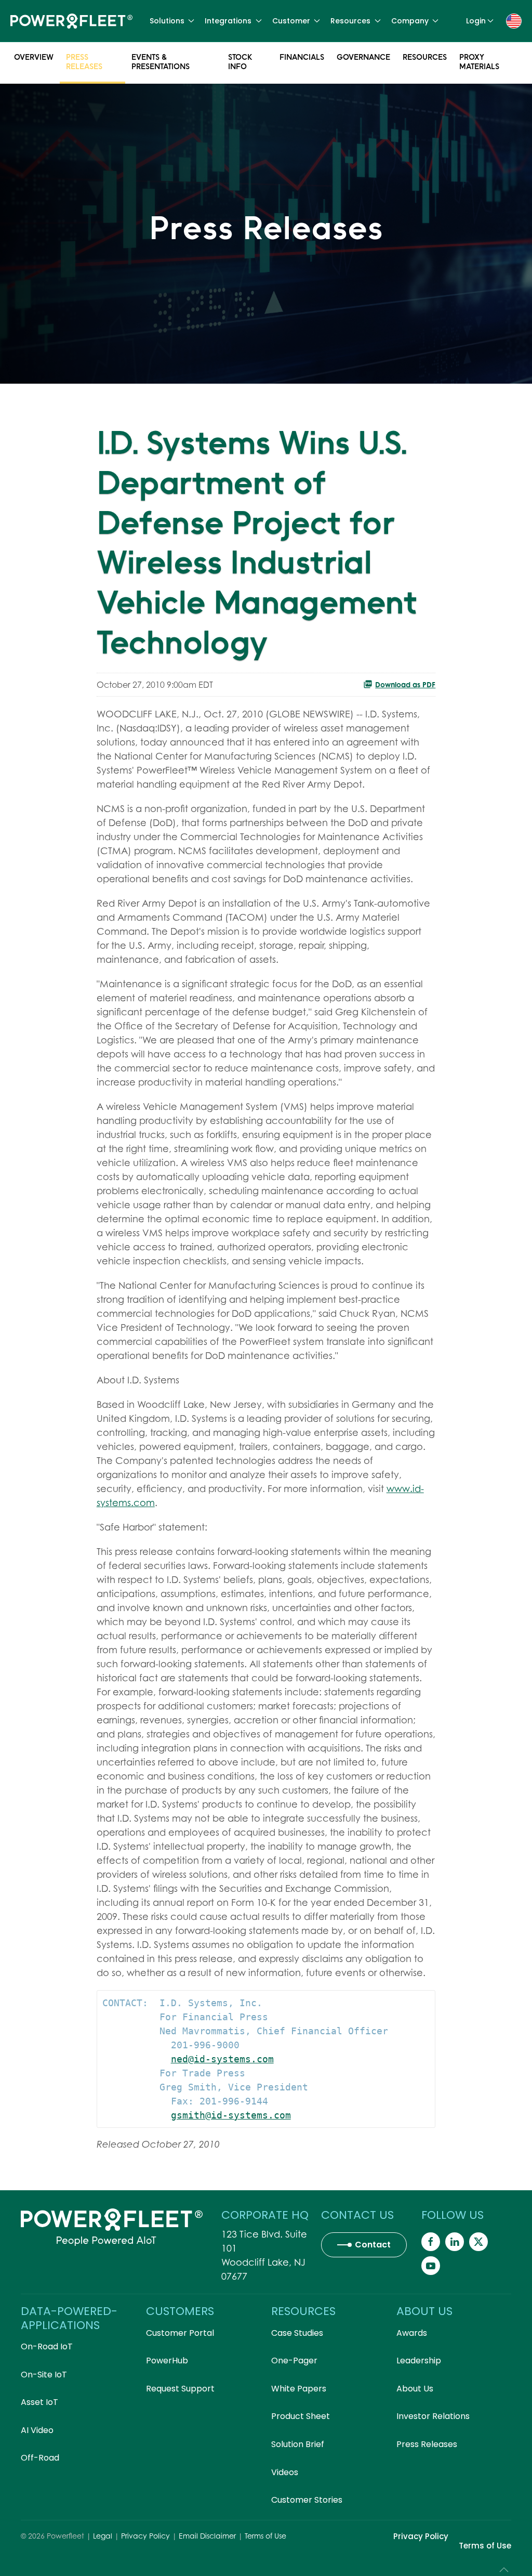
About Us (415, 2389)
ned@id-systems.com (222, 2059)
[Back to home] (71, 21)
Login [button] (476, 21)
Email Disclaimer (207, 2536)
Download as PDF (405, 684)
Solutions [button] (167, 21)
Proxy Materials (479, 62)
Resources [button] (350, 21)
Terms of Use (265, 2536)
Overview (34, 57)
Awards (412, 2333)
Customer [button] (291, 21)
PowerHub (167, 2361)
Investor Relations (433, 2416)
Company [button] (410, 21)
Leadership (419, 2361)
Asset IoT (39, 2402)
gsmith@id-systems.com (231, 2115)
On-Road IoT (47, 2346)
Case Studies (297, 2333)
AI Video (37, 2430)
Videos (285, 2472)
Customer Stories (307, 2500)
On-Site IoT (44, 2375)
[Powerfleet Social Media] (431, 2242)
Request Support (180, 2389)
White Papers (299, 2389)
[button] (514, 20)
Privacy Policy (145, 2536)
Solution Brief (298, 2444)
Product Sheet (301, 2416)
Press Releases (84, 62)
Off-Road (40, 2458)
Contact (373, 2245)
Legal (103, 2536)
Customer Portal (180, 2333)
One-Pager (294, 2361)
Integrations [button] (228, 21)
